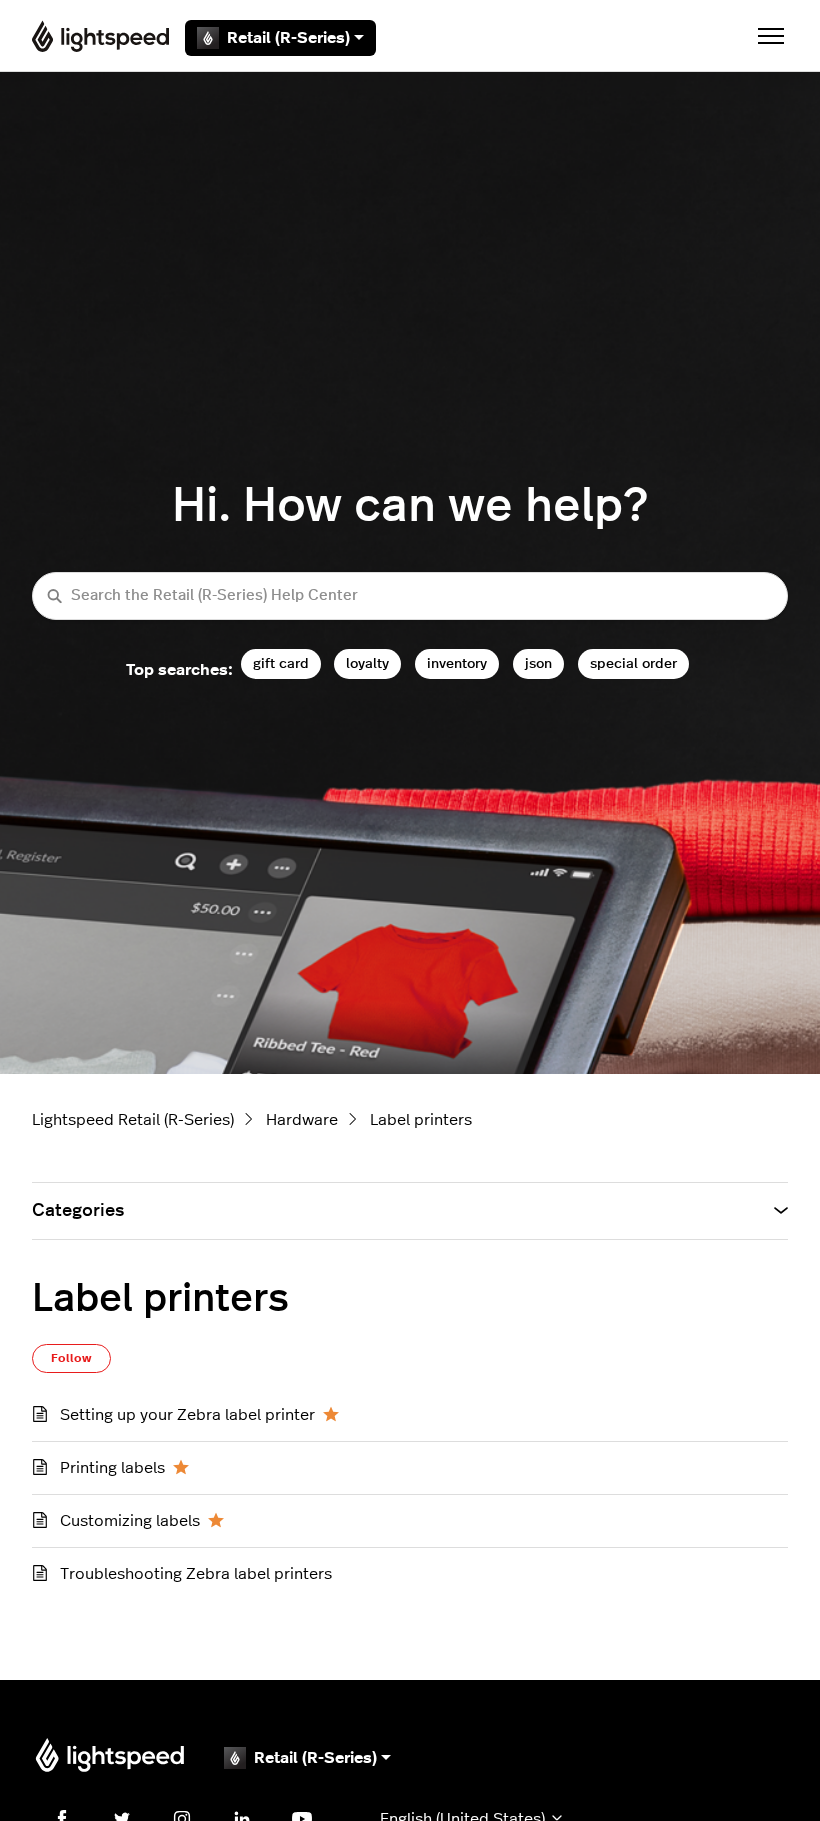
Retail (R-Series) (288, 38)
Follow (71, 1358)
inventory (457, 663)
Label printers (421, 1120)
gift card (281, 663)
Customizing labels (130, 1521)
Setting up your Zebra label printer (187, 1415)
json (538, 663)
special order (633, 663)
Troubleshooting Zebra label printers (196, 1574)
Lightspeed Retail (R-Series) (133, 1120)
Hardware (302, 1120)
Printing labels (112, 1468)
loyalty (367, 663)
